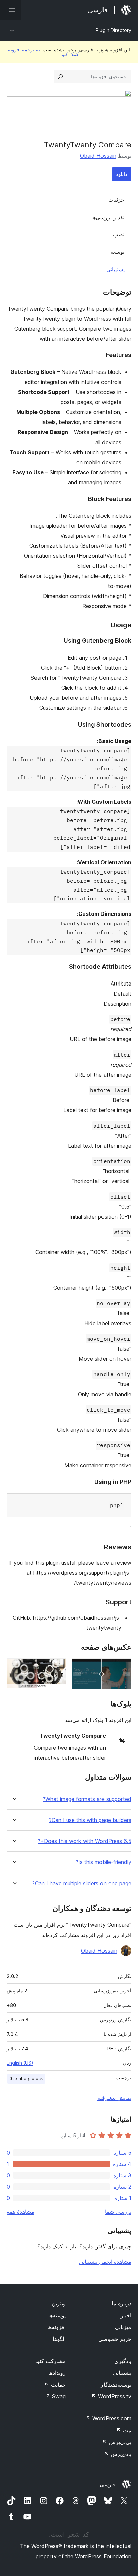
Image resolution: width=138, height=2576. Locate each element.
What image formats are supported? (87, 1799)
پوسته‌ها (57, 2315)
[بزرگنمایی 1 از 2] (122, 1668)
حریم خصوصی (115, 2339)
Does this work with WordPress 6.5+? (84, 1841)
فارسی (108, 2484)
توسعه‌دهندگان (115, 2385)
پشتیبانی (115, 269)
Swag (55, 2396)
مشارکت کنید (50, 2361)
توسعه (117, 252)
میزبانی (123, 2327)
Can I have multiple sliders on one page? (82, 1883)
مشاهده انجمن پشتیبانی (105, 2262)
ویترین (59, 2303)
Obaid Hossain (98, 156)
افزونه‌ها (56, 2327)
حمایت (55, 2385)
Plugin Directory (114, 30)
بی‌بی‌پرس (117, 2442)
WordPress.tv (111, 2396)
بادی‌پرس (118, 2454)
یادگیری (123, 2361)
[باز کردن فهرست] (11, 10)
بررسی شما (118, 2212)
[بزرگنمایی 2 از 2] (57, 1668)
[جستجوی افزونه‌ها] (60, 77)
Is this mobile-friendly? (103, 1862)
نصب (119, 234)
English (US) (20, 2063)
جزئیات (116, 200)
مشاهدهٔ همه (21, 2212)
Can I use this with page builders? (90, 1820)
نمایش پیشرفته (114, 2098)
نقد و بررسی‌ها (108, 217)
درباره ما (121, 2303)
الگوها (59, 2339)
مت (124, 2430)
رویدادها (57, 2373)
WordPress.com (109, 2418)
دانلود (122, 174)
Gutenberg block (26, 2078)
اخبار (126, 2315)
